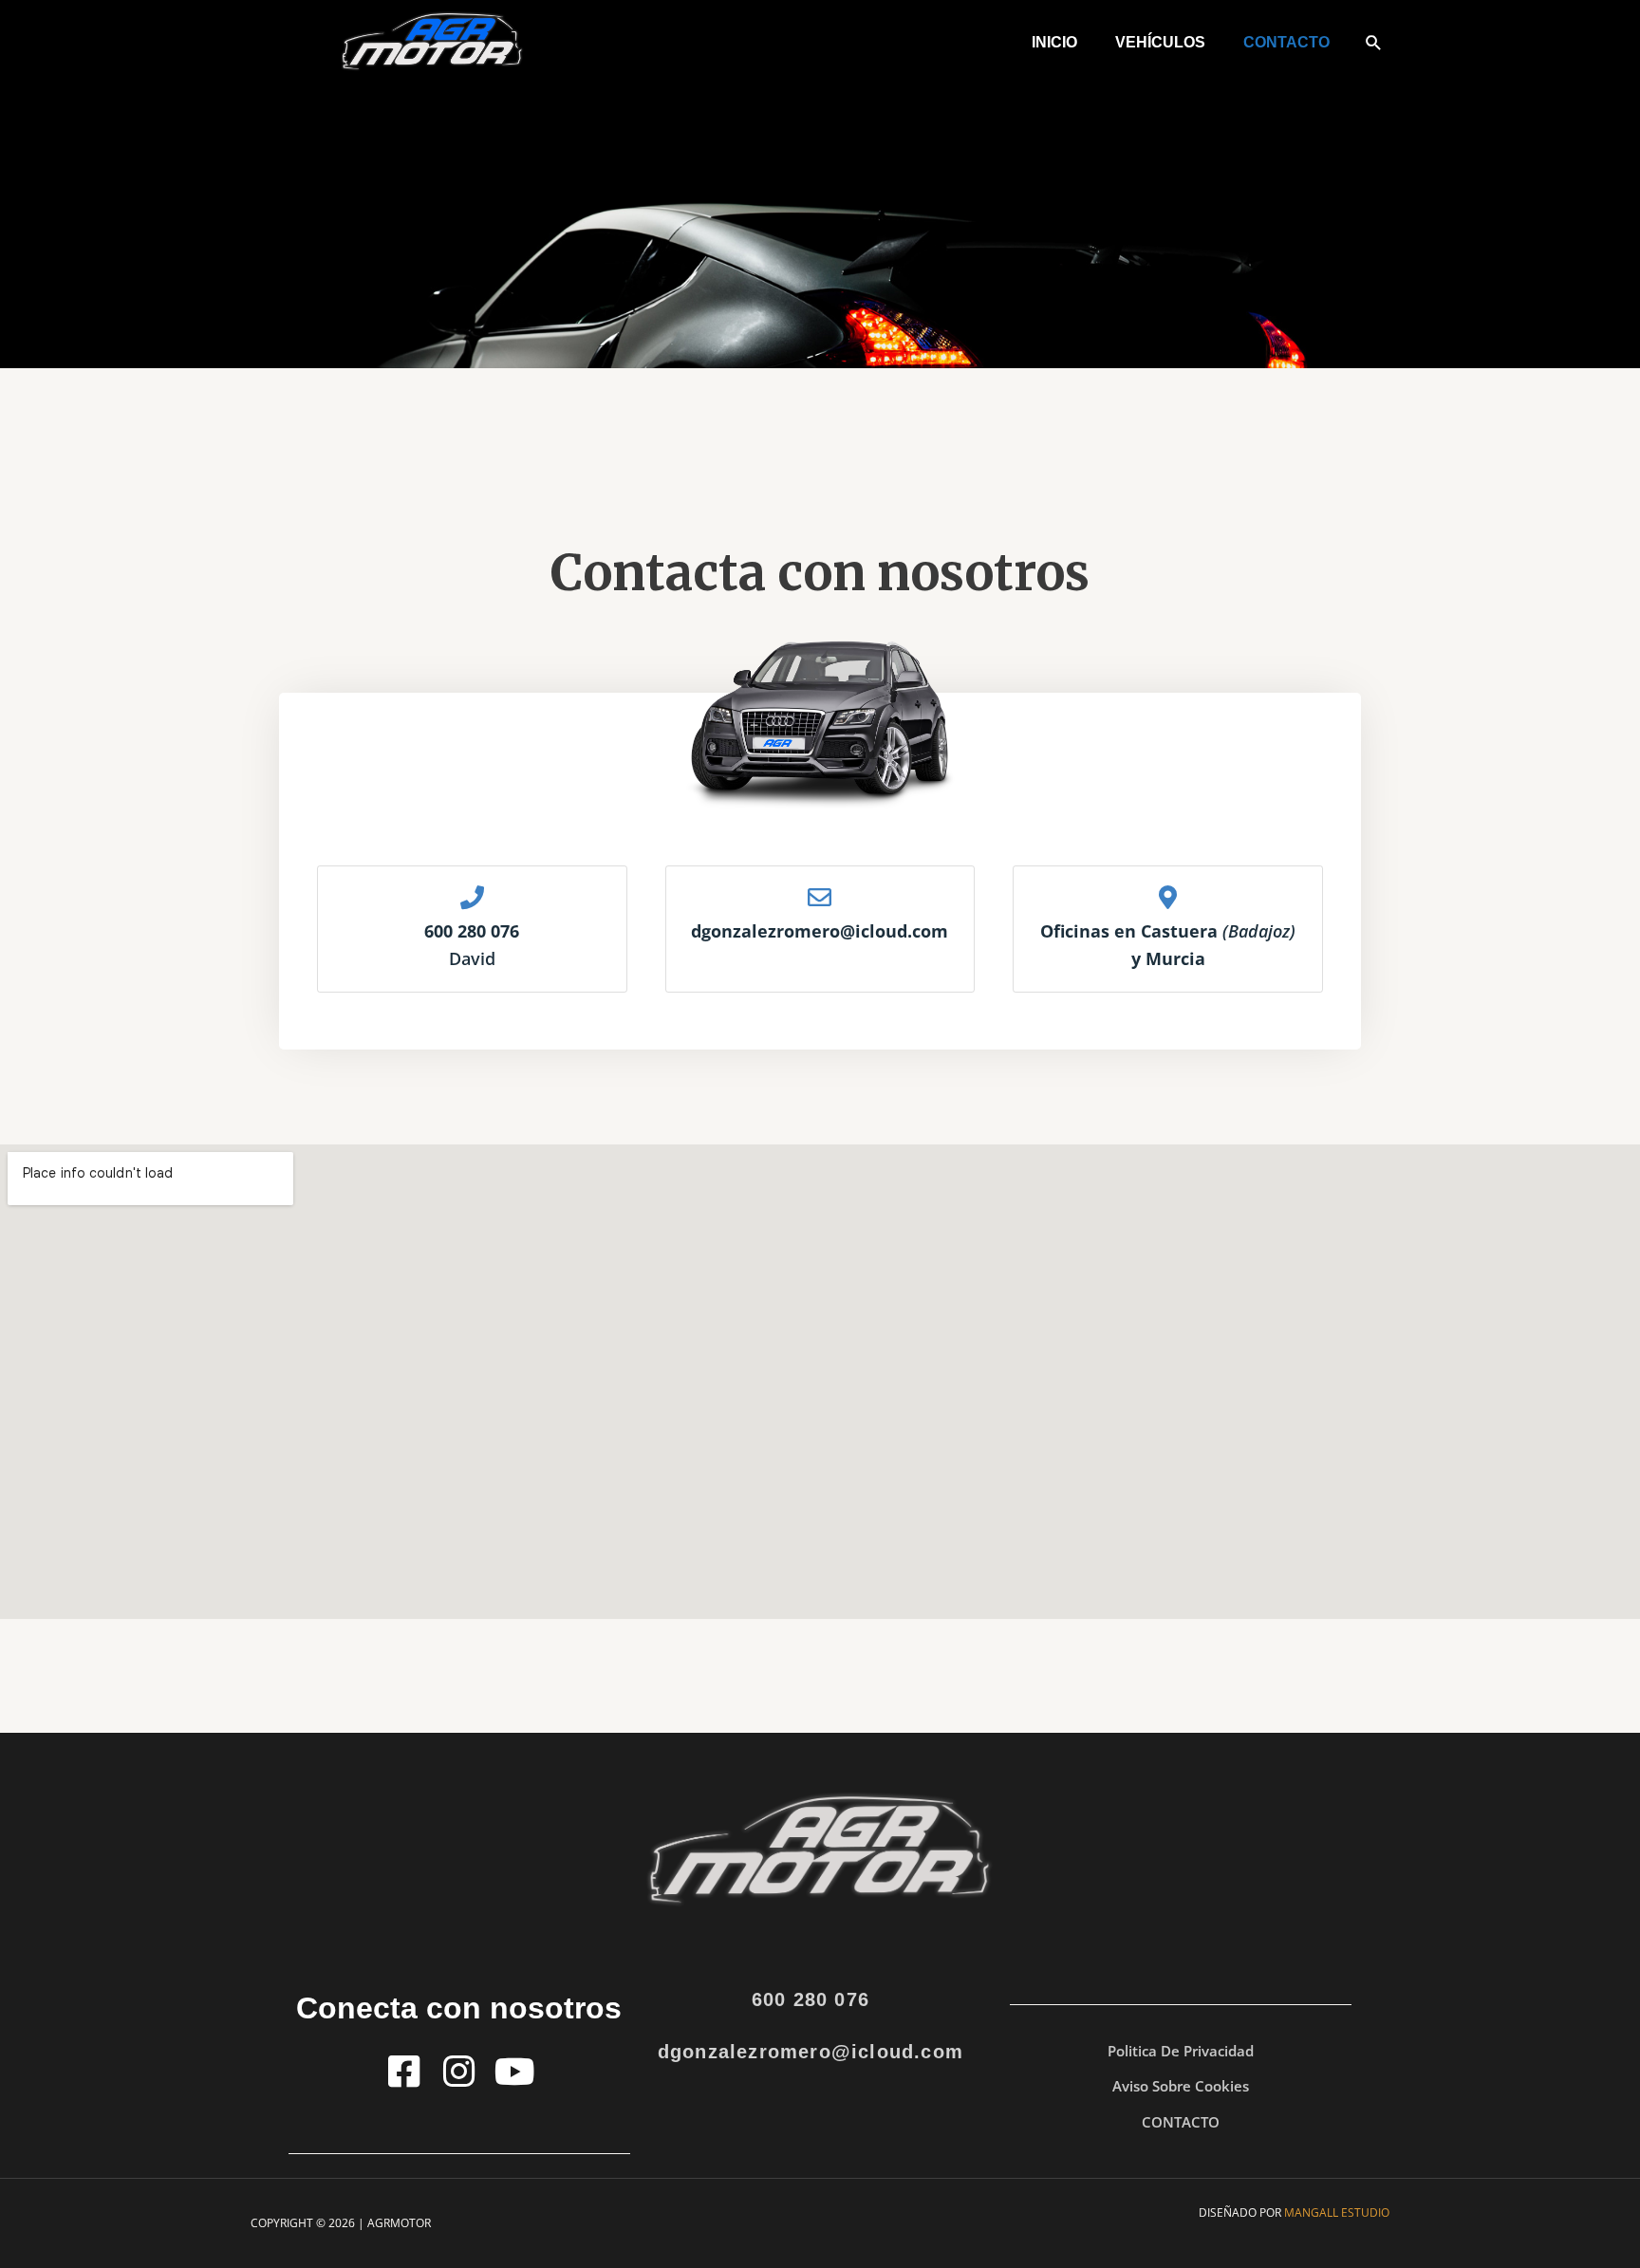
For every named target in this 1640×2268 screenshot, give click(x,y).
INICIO (1054, 42)
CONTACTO (1286, 42)
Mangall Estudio (1337, 2212)
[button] (1374, 42)
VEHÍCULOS (1160, 42)
